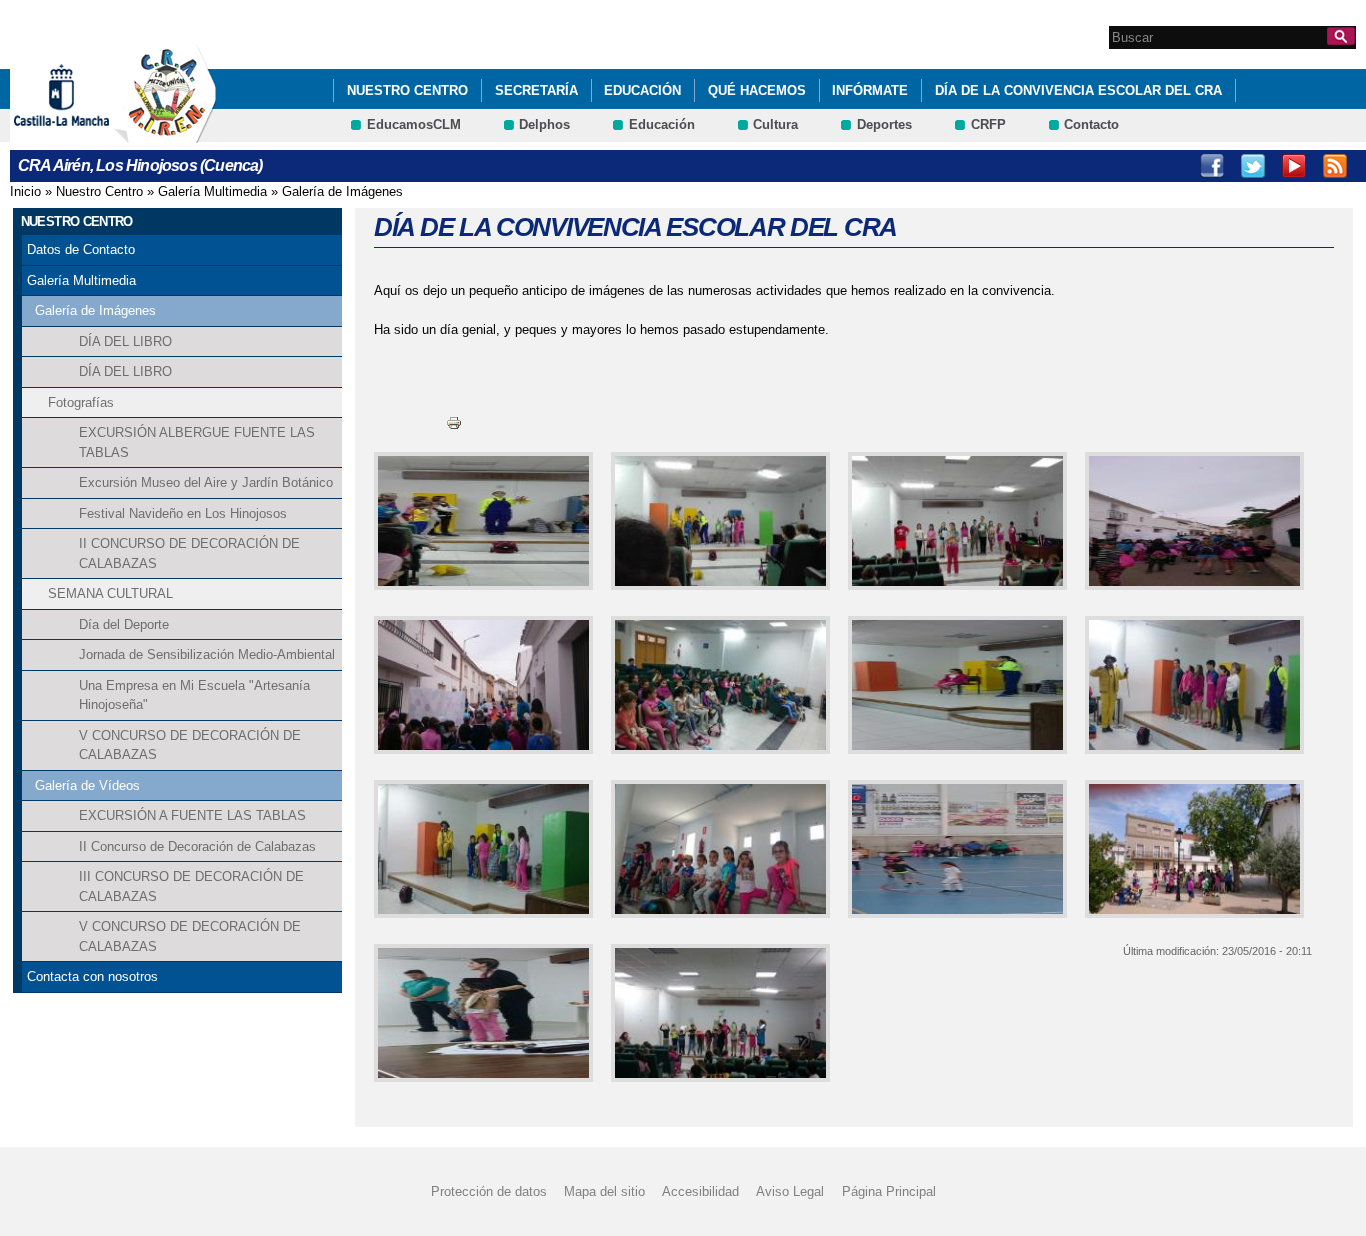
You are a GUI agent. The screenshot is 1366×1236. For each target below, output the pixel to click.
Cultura (775, 124)
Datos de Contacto (81, 249)
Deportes (884, 124)
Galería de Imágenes (342, 191)
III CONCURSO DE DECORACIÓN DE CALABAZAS (191, 886)
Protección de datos (489, 1191)
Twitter (1253, 166)
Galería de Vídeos (87, 785)
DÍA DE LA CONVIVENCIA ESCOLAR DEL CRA (1078, 90)
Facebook (1212, 166)
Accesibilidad (700, 1191)
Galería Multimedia (212, 191)
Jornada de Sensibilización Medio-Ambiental (207, 654)
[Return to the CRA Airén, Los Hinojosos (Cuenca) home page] (165, 133)
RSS (1335, 166)
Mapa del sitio (604, 1191)
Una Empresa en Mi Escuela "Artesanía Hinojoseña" (194, 695)
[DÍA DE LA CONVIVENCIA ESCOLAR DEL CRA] (479, 521)
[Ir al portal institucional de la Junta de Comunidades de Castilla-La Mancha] (86, 133)
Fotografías (81, 402)
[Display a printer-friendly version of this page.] (454, 421)
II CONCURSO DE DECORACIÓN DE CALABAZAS (189, 553)
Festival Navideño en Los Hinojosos (183, 513)
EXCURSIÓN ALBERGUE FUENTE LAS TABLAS (197, 442)
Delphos (544, 124)
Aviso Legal (790, 1191)
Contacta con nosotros (92, 976)
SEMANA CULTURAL (110, 593)
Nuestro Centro (407, 90)
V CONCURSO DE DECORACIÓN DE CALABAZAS (190, 745)
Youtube (1294, 166)
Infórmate (870, 90)
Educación (642, 90)
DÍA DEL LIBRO (125, 341)
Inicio (25, 191)
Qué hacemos (757, 90)
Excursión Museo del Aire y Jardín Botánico (206, 482)
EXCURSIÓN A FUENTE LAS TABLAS (192, 815)
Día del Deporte (124, 624)
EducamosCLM (414, 124)
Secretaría (536, 90)
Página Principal (889, 1191)
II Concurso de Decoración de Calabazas (197, 846)
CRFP (988, 124)
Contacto (1091, 124)
